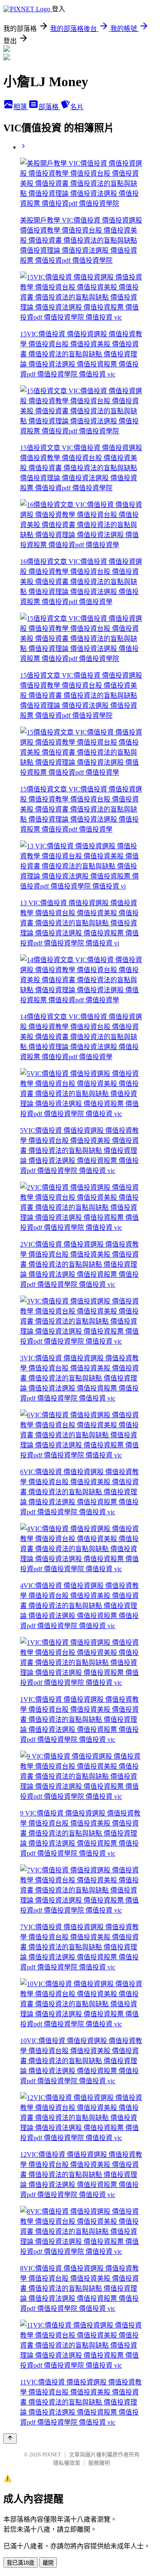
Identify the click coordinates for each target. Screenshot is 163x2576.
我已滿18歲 (20, 2563)
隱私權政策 (67, 2463)
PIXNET (52, 2454)
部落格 (49, 107)
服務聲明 (99, 2463)
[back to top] (10, 2439)
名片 (77, 107)
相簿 (21, 107)
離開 (48, 2563)
